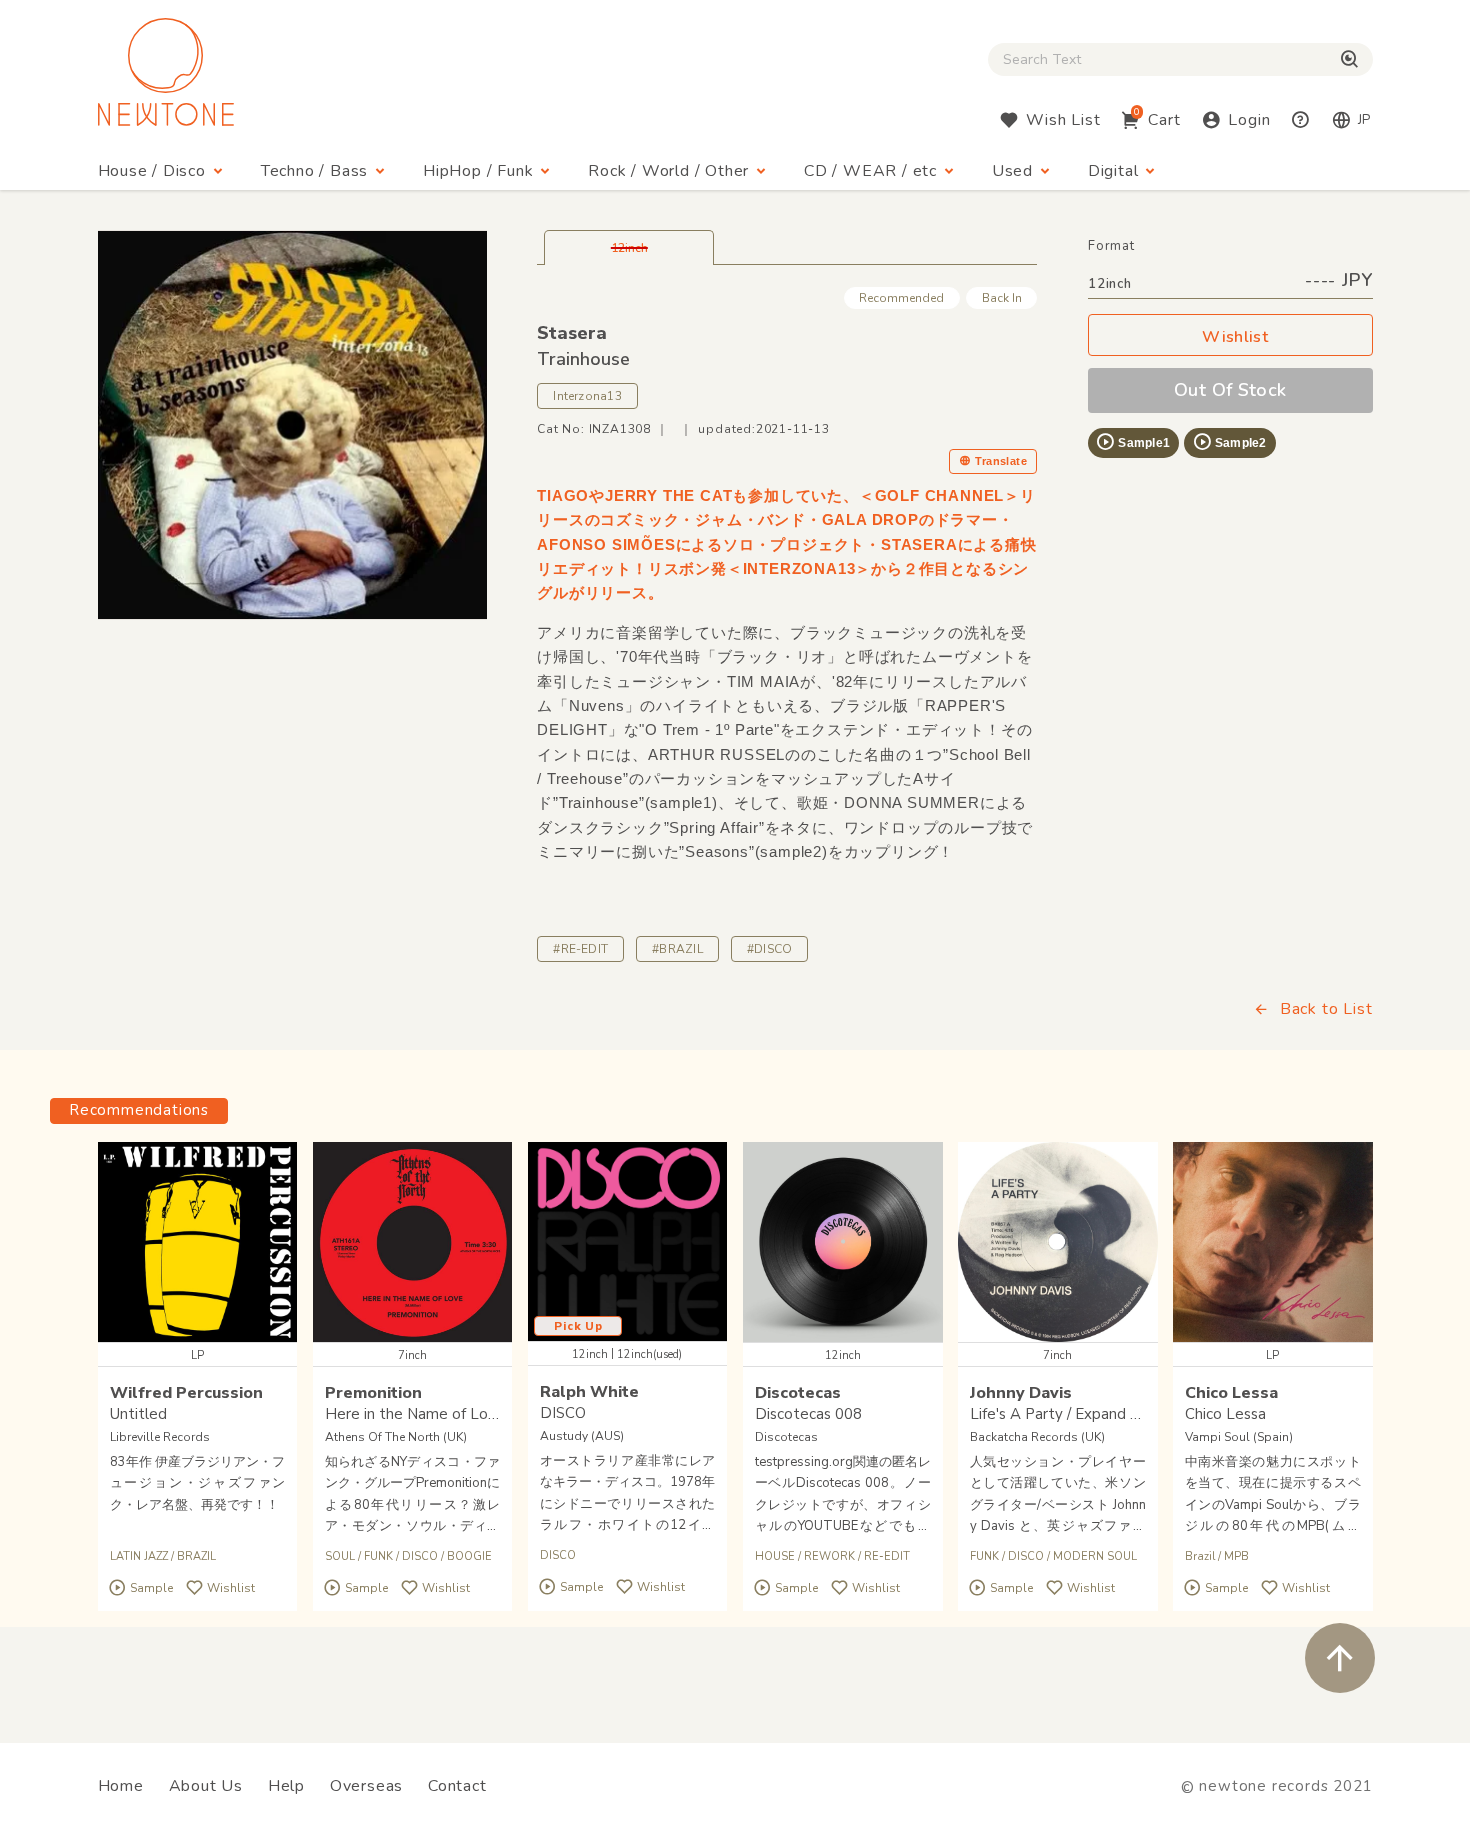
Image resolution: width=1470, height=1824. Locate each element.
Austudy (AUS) (582, 1436)
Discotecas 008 (808, 1414)
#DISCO (769, 949)
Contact (457, 1786)
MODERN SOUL (1095, 1556)
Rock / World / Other (668, 171)
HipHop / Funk (478, 171)
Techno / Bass (314, 171)
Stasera (572, 333)
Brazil (1200, 1556)
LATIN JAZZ (139, 1556)
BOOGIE (469, 1556)
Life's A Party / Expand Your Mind (1083, 1414)
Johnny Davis (1021, 1393)
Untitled (138, 1414)
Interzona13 (587, 396)
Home (121, 1786)
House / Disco (152, 171)
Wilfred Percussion (186, 1393)
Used (1012, 171)
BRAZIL (196, 1556)
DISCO (420, 1556)
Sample (151, 1588)
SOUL (340, 1556)
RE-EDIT (887, 1556)
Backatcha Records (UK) (1037, 1437)
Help (286, 1786)
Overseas (366, 1786)
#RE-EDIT (580, 949)
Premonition (373, 1393)
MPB (1236, 1556)
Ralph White (589, 1392)
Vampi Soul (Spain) (1239, 1437)
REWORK (829, 1556)
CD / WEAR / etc (870, 171)
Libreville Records (160, 1437)
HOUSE (775, 1556)
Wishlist (1235, 337)
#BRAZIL (677, 949)
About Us (206, 1786)
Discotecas (798, 1393)
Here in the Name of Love (415, 1414)
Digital (1113, 171)
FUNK (378, 1556)
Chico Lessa (1231, 1393)
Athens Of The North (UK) (396, 1437)
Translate (1001, 461)
